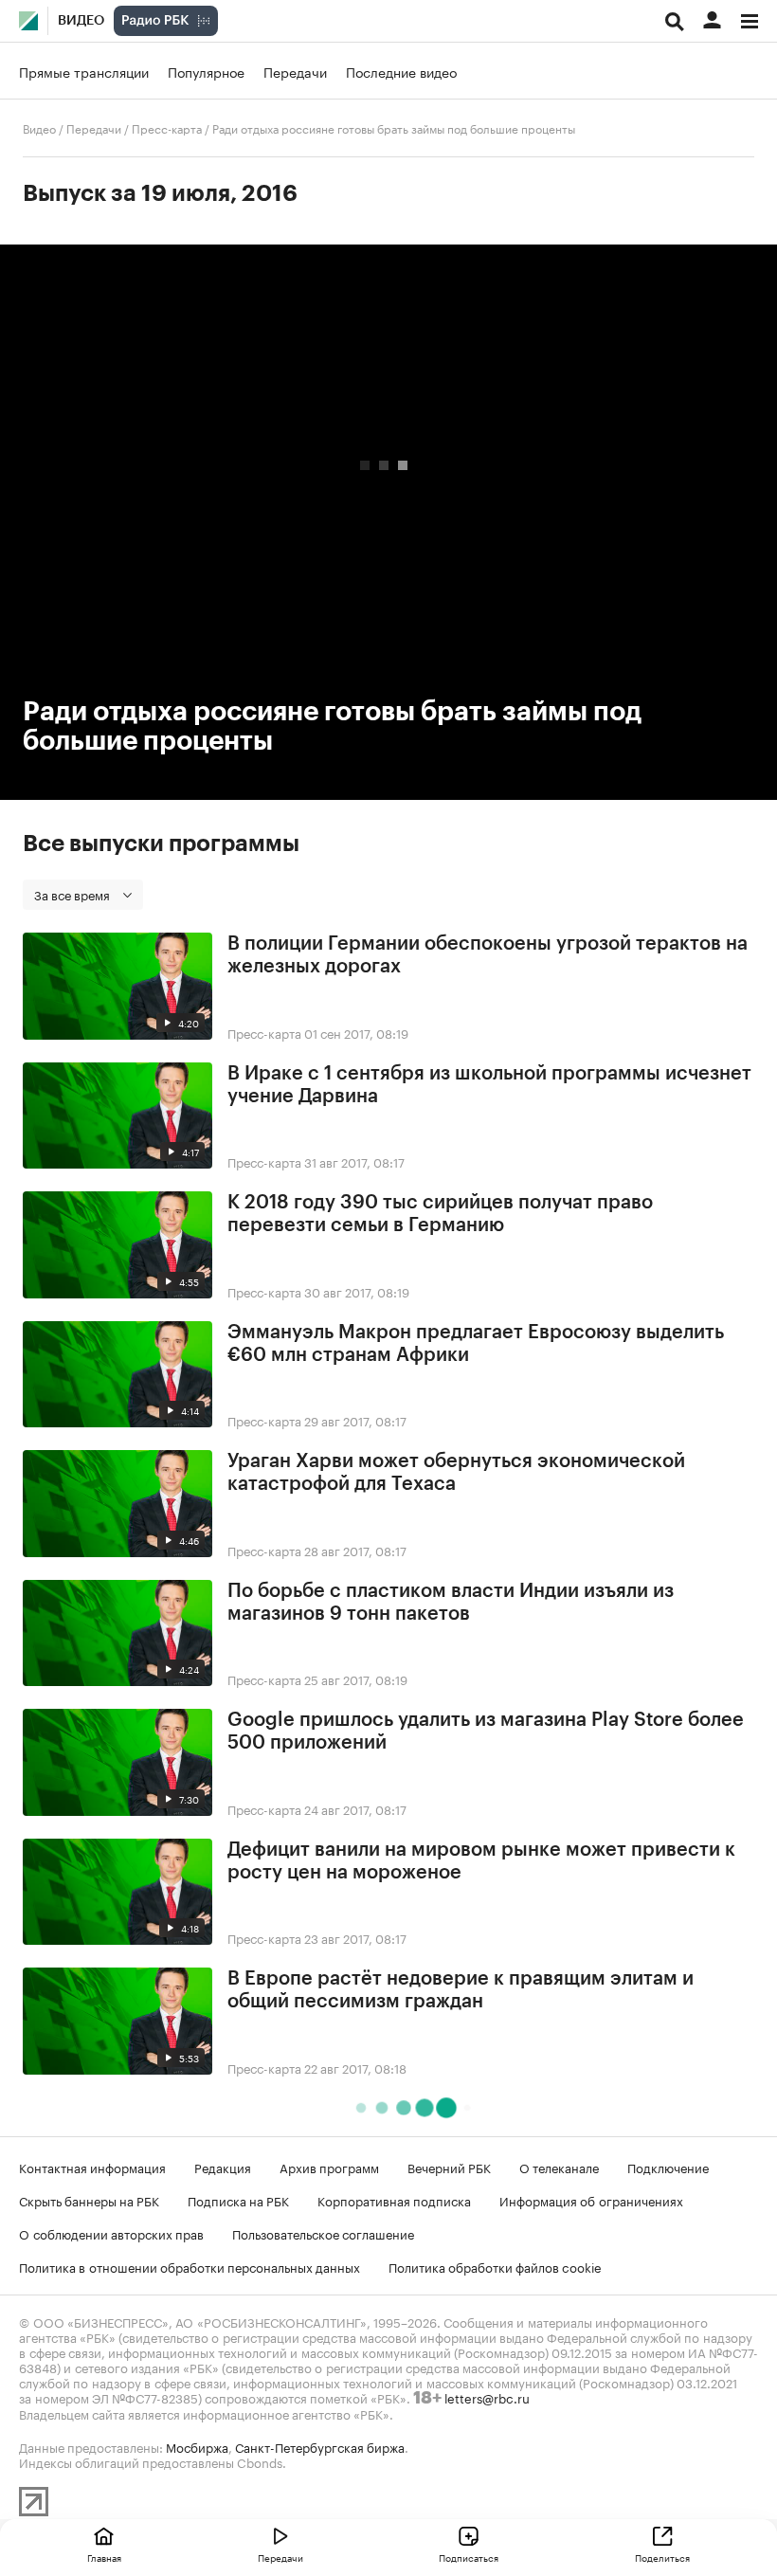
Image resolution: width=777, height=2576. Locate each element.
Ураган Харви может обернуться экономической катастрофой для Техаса (456, 1473)
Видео (81, 21)
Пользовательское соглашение (323, 2233)
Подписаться (469, 2557)
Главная (104, 2557)
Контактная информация (92, 2167)
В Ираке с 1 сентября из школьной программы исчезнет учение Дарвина (489, 1085)
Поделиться (662, 2557)
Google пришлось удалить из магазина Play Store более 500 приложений (486, 1732)
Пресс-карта (167, 127)
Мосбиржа (197, 2446)
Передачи (295, 71)
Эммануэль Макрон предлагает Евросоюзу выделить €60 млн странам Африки (476, 1344)
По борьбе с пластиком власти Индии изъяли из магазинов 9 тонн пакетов (451, 1603)
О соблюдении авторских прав (111, 2233)
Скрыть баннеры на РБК (89, 2200)
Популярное (206, 71)
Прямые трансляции (84, 71)
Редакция (223, 2167)
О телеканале (559, 2167)
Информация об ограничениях (591, 2200)
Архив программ (329, 2167)
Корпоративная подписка (394, 2200)
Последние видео (401, 71)
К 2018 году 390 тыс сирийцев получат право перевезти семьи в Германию (440, 1214)
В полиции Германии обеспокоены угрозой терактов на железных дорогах (488, 955)
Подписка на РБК (238, 2200)
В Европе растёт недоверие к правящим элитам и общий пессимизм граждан (461, 1990)
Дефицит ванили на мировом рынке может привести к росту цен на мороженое (481, 1861)
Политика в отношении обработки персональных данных (190, 2266)
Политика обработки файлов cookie (495, 2266)
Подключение (668, 2167)
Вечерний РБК (449, 2167)
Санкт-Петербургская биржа (320, 2446)
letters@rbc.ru (487, 2397)
